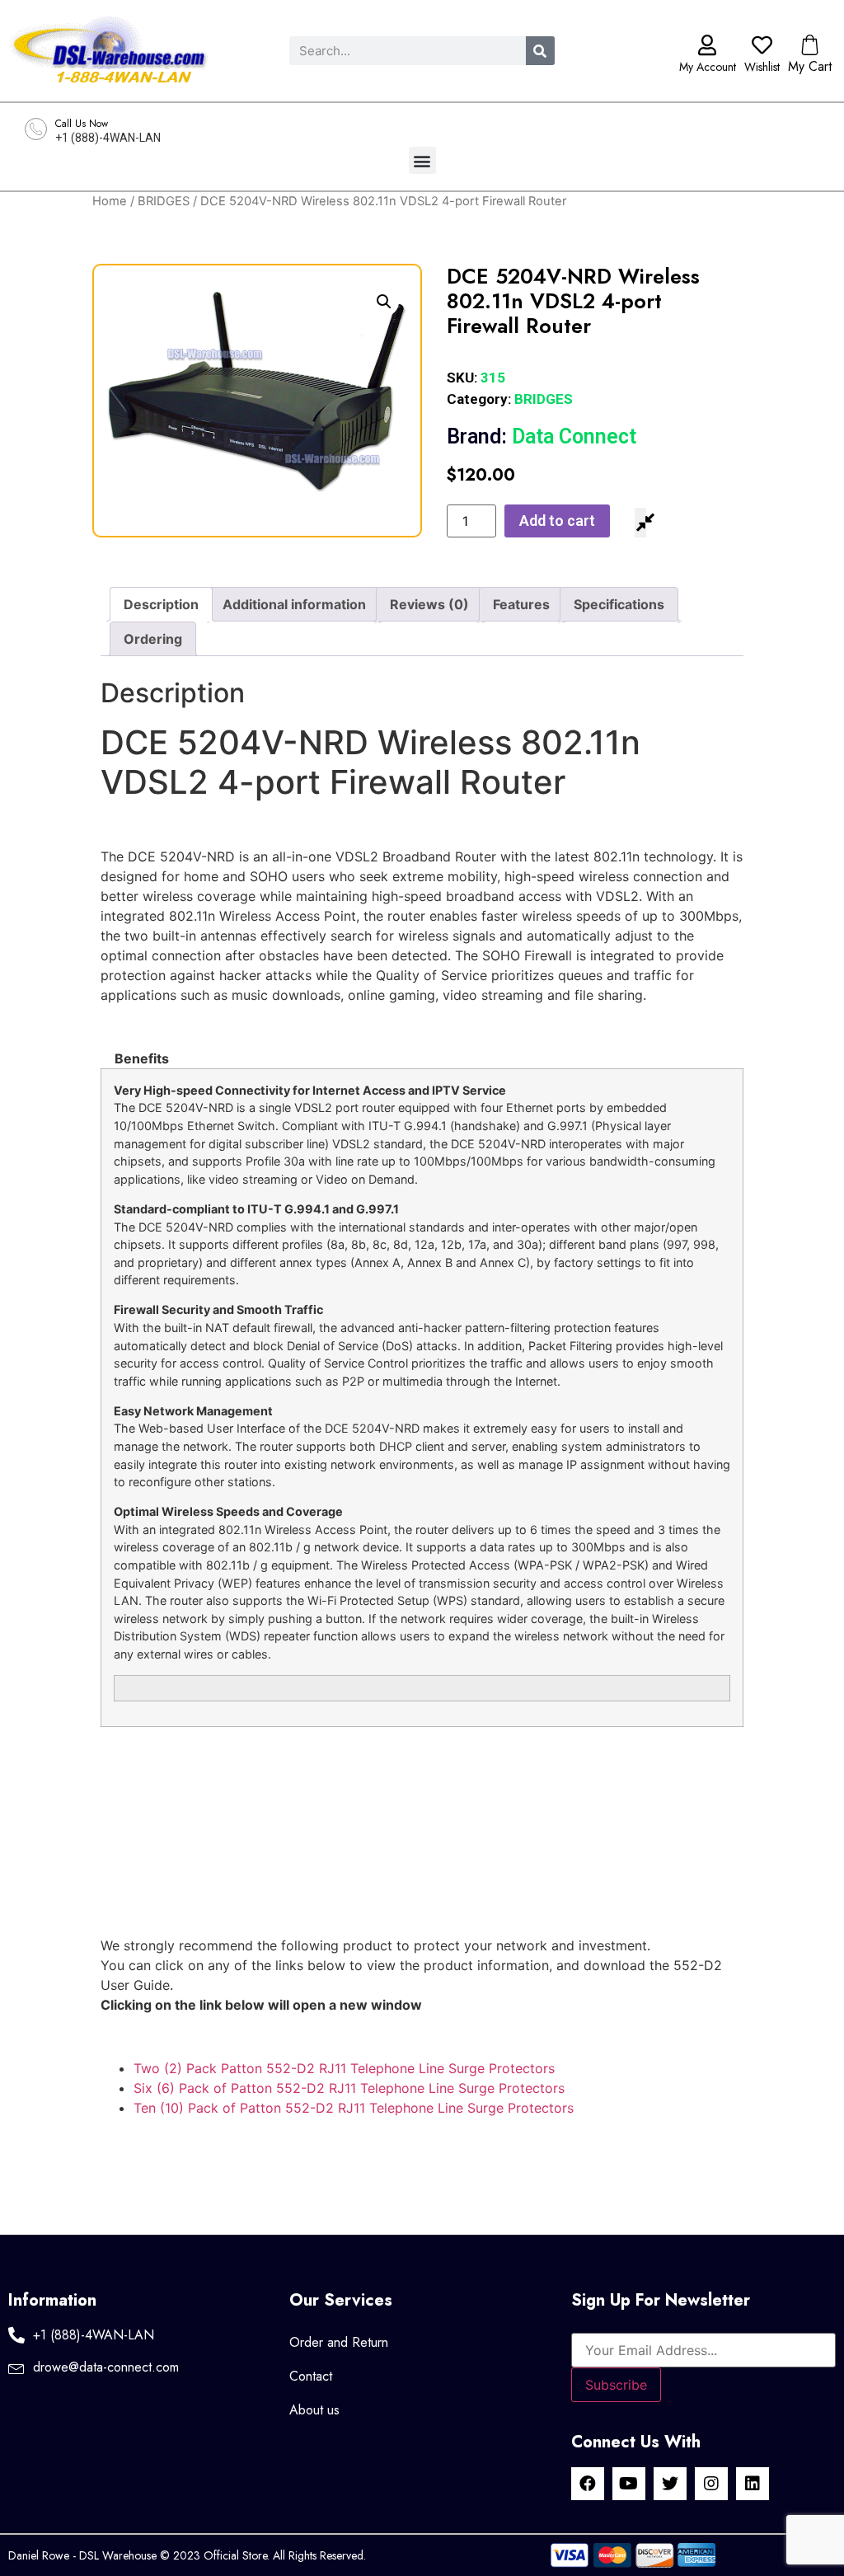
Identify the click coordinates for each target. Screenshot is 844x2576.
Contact (311, 2376)
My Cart (810, 66)
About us (314, 2410)
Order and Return (339, 2342)
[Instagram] (711, 2484)
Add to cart (557, 521)
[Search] (540, 51)
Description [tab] (161, 604)
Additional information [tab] (294, 604)
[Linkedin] (753, 2484)
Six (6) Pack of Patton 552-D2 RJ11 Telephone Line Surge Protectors (349, 2088)
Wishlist (762, 67)
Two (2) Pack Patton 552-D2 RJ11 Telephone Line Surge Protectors (344, 2068)
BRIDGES (164, 201)
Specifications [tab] (619, 604)
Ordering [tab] (153, 639)
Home (110, 201)
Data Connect (542, 436)
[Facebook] (588, 2484)
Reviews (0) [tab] (429, 604)
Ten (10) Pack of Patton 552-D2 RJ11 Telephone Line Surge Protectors (354, 2108)
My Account (708, 67)
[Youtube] (629, 2484)
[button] (422, 160)
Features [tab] (521, 604)
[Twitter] (670, 2484)
